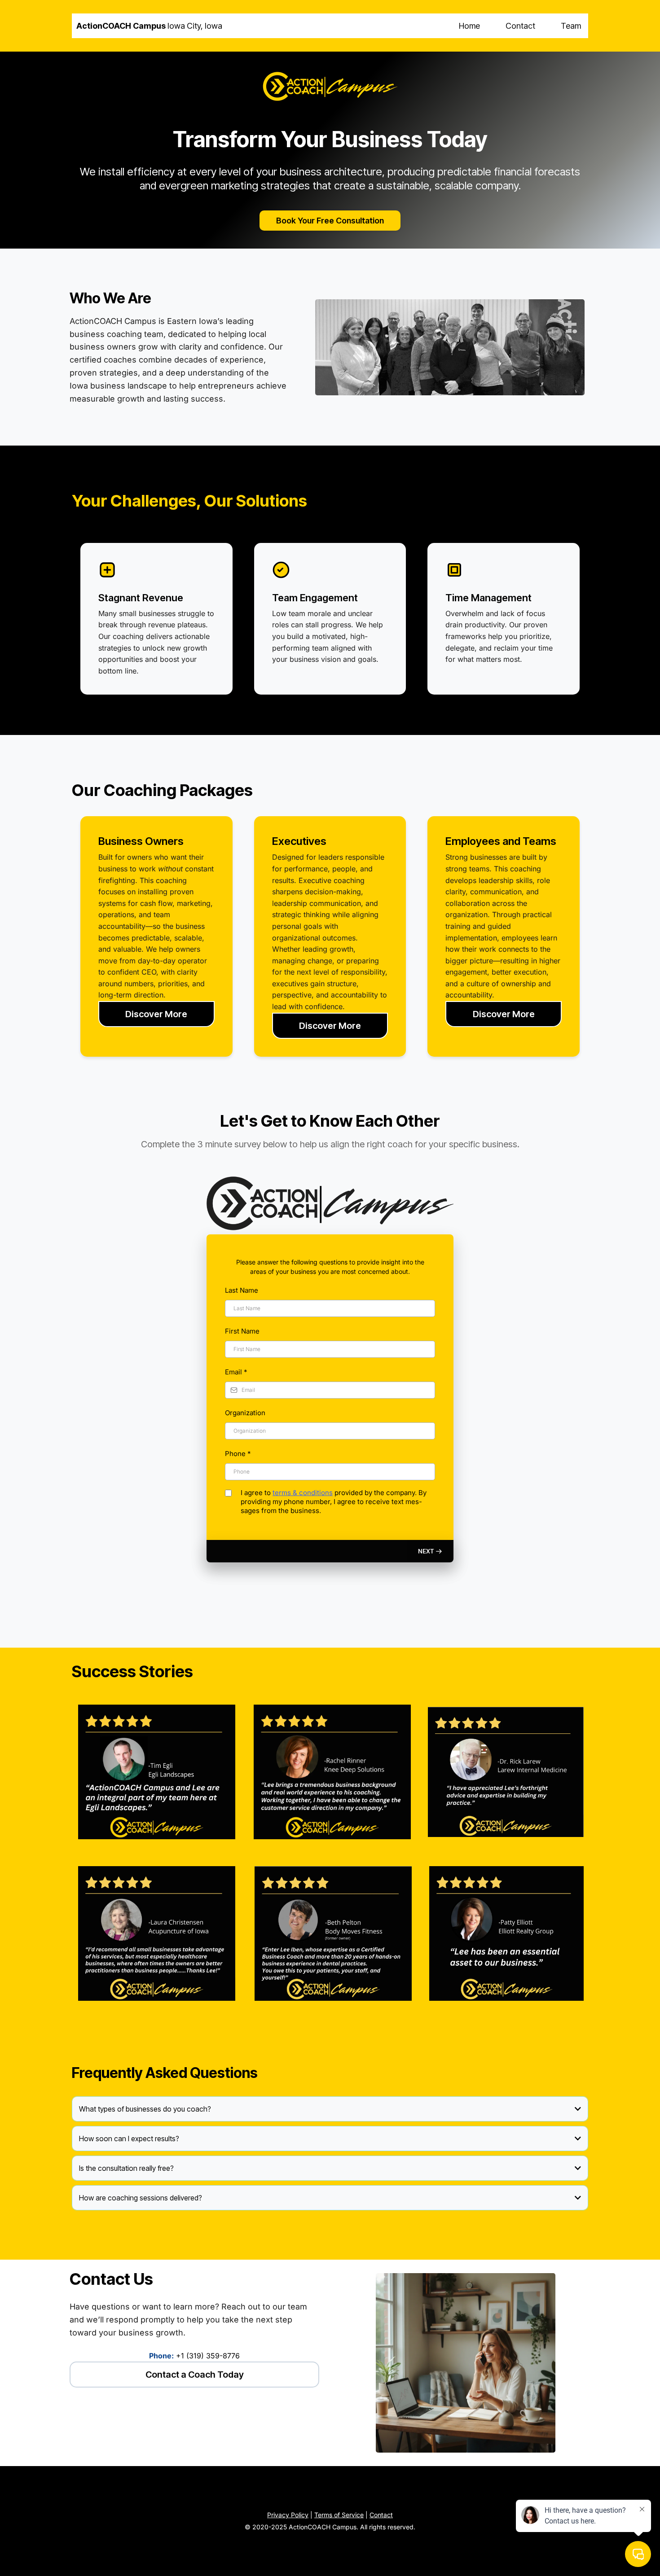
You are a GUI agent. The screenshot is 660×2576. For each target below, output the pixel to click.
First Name (242, 1331)
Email (236, 1372)
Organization (245, 1413)
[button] (430, 1551)
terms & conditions (303, 1493)
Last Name (242, 1290)
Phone (238, 1454)
